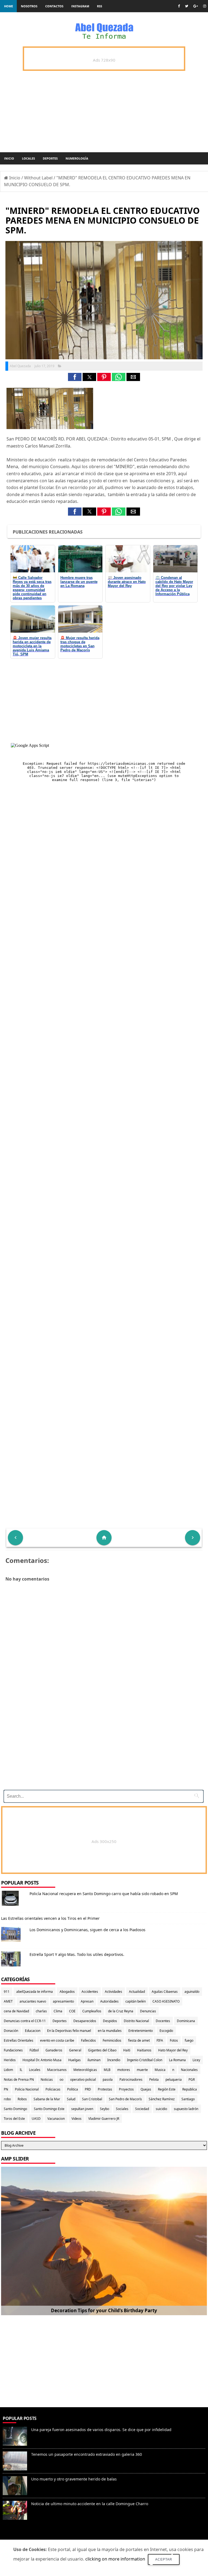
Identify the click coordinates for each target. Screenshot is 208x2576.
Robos (22, 2099)
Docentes (163, 2021)
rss (100, 6)
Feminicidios (112, 2040)
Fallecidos (88, 2040)
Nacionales (189, 2070)
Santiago (188, 2099)
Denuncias (148, 2011)
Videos (77, 2119)
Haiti (127, 2050)
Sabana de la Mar (47, 2099)
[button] (75, 377)
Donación (11, 2031)
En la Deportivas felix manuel (69, 2031)
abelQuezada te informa (35, 1992)
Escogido (166, 2031)
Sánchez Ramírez (162, 2099)
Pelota (154, 2079)
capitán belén (136, 2001)
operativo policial (83, 2079)
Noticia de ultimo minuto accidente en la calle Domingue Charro (90, 2504)
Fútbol (34, 2050)
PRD (88, 2089)
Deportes (50, 158)
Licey (196, 2060)
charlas (41, 2011)
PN (6, 2089)
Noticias (47, 2079)
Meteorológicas (85, 2070)
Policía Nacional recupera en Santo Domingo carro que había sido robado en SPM (104, 1894)
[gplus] (196, 6)
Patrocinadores (131, 2079)
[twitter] (187, 6)
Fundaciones (13, 2050)
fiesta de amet (139, 2040)
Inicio (9, 158)
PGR (192, 2079)
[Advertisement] (103, 1748)
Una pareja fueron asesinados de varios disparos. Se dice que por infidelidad (101, 2430)
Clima (58, 2011)
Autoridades (109, 2001)
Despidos (110, 2021)
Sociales (122, 2109)
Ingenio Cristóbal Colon (145, 2060)
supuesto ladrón (186, 2109)
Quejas (146, 2089)
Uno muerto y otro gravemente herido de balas (74, 2479)
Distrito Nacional (136, 2021)
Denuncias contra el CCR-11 (25, 2021)
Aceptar (164, 2559)
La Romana (177, 2060)
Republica (190, 2089)
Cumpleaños (92, 2011)
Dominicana (186, 2021)
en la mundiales (110, 2031)
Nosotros (29, 6)
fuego (189, 2040)
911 (7, 1992)
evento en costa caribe (57, 2040)
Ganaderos (54, 2050)
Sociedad (142, 2109)
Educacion (33, 2031)
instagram (80, 6)
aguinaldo (192, 1992)
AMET (8, 2001)
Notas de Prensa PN (19, 2079)
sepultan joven (82, 2109)
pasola (108, 2079)
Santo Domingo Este (49, 2109)
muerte (142, 2070)
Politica (73, 2089)
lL (21, 2070)
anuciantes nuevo (33, 2001)
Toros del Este (14, 2119)
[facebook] (179, 6)
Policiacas (53, 2089)
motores (124, 2070)
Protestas (105, 2089)
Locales (28, 158)
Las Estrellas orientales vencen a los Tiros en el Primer (50, 1918)
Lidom (8, 2070)
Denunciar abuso (24, 2537)
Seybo (105, 2109)
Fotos (174, 2040)
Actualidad (137, 1992)
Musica (160, 2070)
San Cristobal (92, 2099)
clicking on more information (115, 2559)
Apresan (87, 2001)
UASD (36, 2119)
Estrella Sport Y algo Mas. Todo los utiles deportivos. (77, 1954)
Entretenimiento (141, 2031)
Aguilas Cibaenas (165, 1992)
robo (7, 2099)
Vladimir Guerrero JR (104, 2119)
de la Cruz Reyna (121, 2011)
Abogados (67, 1992)
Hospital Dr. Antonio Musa (42, 2060)
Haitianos (144, 2050)
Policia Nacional (27, 2089)
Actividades (113, 1992)
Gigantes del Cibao (102, 2050)
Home (9, 6)
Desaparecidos (85, 2021)
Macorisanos (57, 2070)
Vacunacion (56, 2119)
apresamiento (63, 2001)
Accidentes (90, 1992)
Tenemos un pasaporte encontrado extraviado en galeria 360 (87, 2454)
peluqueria (174, 2079)
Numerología (77, 158)
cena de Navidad (16, 2011)
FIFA (160, 2040)
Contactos (54, 6)
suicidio (161, 2109)
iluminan (94, 2060)
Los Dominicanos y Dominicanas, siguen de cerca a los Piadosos (87, 1930)
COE (72, 2011)
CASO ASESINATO (166, 2001)
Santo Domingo (15, 2109)
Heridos (10, 2060)
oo (61, 2079)
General (75, 2050)
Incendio (114, 2060)
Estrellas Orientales (19, 2040)
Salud (71, 2099)
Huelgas (74, 2060)
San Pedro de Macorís (125, 2099)
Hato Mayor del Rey (173, 2050)
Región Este (167, 2089)
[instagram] (205, 6)
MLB (107, 2070)
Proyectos (126, 2089)
